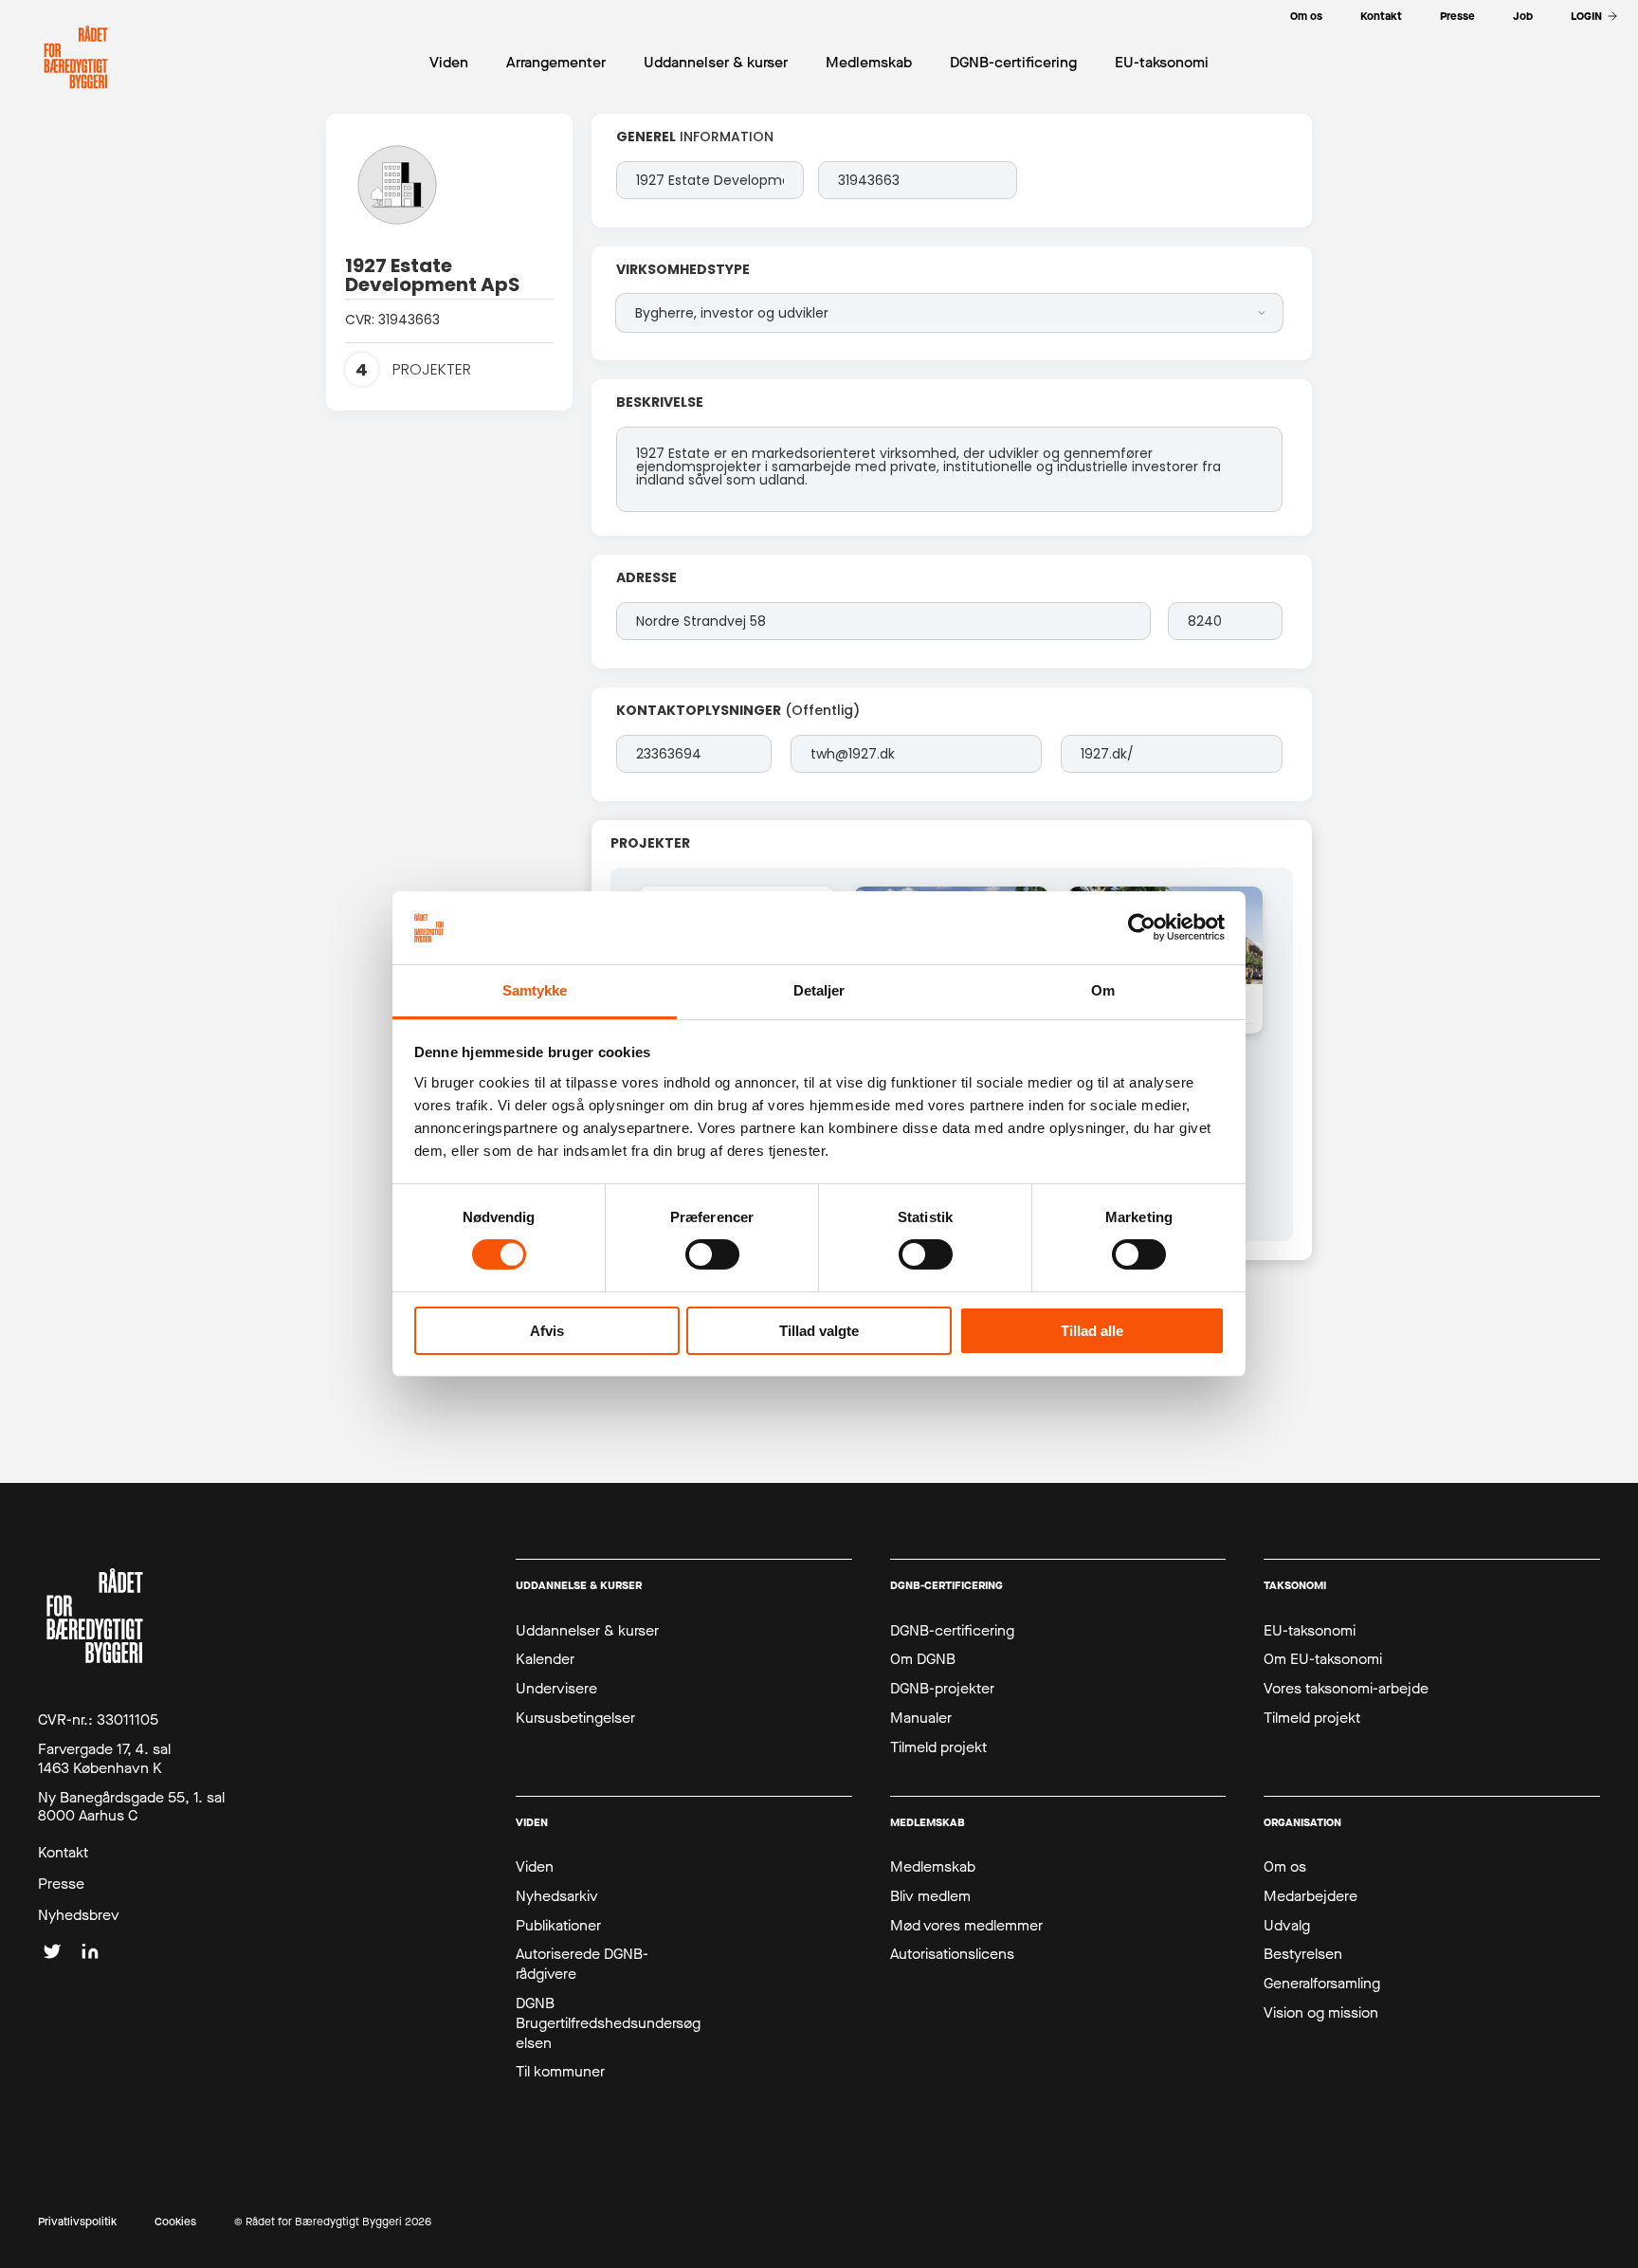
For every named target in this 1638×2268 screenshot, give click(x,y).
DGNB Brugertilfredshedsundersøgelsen (608, 2023)
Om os (1285, 1867)
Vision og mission (1321, 2013)
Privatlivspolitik (77, 2222)
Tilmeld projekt (938, 1747)
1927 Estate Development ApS (433, 275)
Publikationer (558, 1926)
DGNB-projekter (942, 1689)
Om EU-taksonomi (1323, 1659)
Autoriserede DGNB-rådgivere (582, 1964)
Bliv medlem (930, 1896)
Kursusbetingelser (575, 1718)
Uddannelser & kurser (587, 1631)
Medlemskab (933, 1867)
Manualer (921, 1718)
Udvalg (1287, 1926)
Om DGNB (923, 1659)
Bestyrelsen (1303, 1954)
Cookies (175, 2222)
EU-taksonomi (1310, 1631)
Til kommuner (560, 2072)
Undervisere (556, 1689)
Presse (61, 1884)
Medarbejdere (1310, 1896)
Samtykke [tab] (535, 990)
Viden (535, 1867)
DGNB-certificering (952, 1631)
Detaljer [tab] (819, 990)
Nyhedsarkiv (557, 1896)
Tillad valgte (819, 1331)
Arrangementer (556, 62)
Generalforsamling (1322, 1984)
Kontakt (63, 1853)
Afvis (547, 1331)
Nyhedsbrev (79, 1915)
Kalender (545, 1659)
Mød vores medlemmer (966, 1926)
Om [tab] (1103, 990)
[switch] (712, 1254)
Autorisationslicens (952, 1954)
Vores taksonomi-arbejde (1346, 1689)
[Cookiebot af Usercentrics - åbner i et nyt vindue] (1142, 927)
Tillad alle (1092, 1331)
